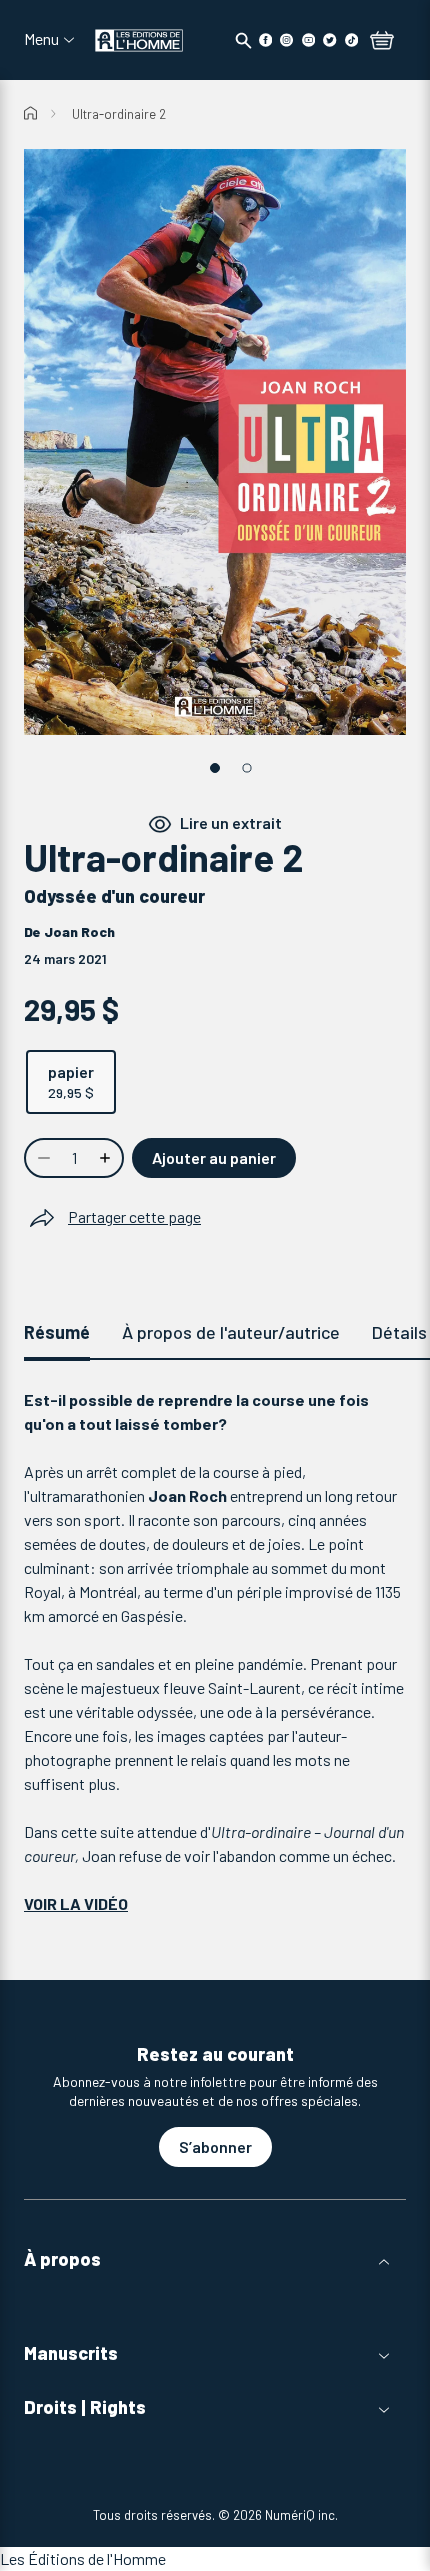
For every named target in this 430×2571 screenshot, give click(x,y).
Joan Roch (79, 931)
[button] (215, 2259)
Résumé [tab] (57, 1332)
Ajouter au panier (214, 1157)
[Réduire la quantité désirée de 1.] (42, 1158)
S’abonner (215, 2146)
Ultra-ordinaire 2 (119, 114)
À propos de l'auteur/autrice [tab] (231, 1332)
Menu (41, 39)
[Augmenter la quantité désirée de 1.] (107, 1158)
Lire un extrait (231, 822)
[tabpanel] (215, 1652)
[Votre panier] (382, 42)
